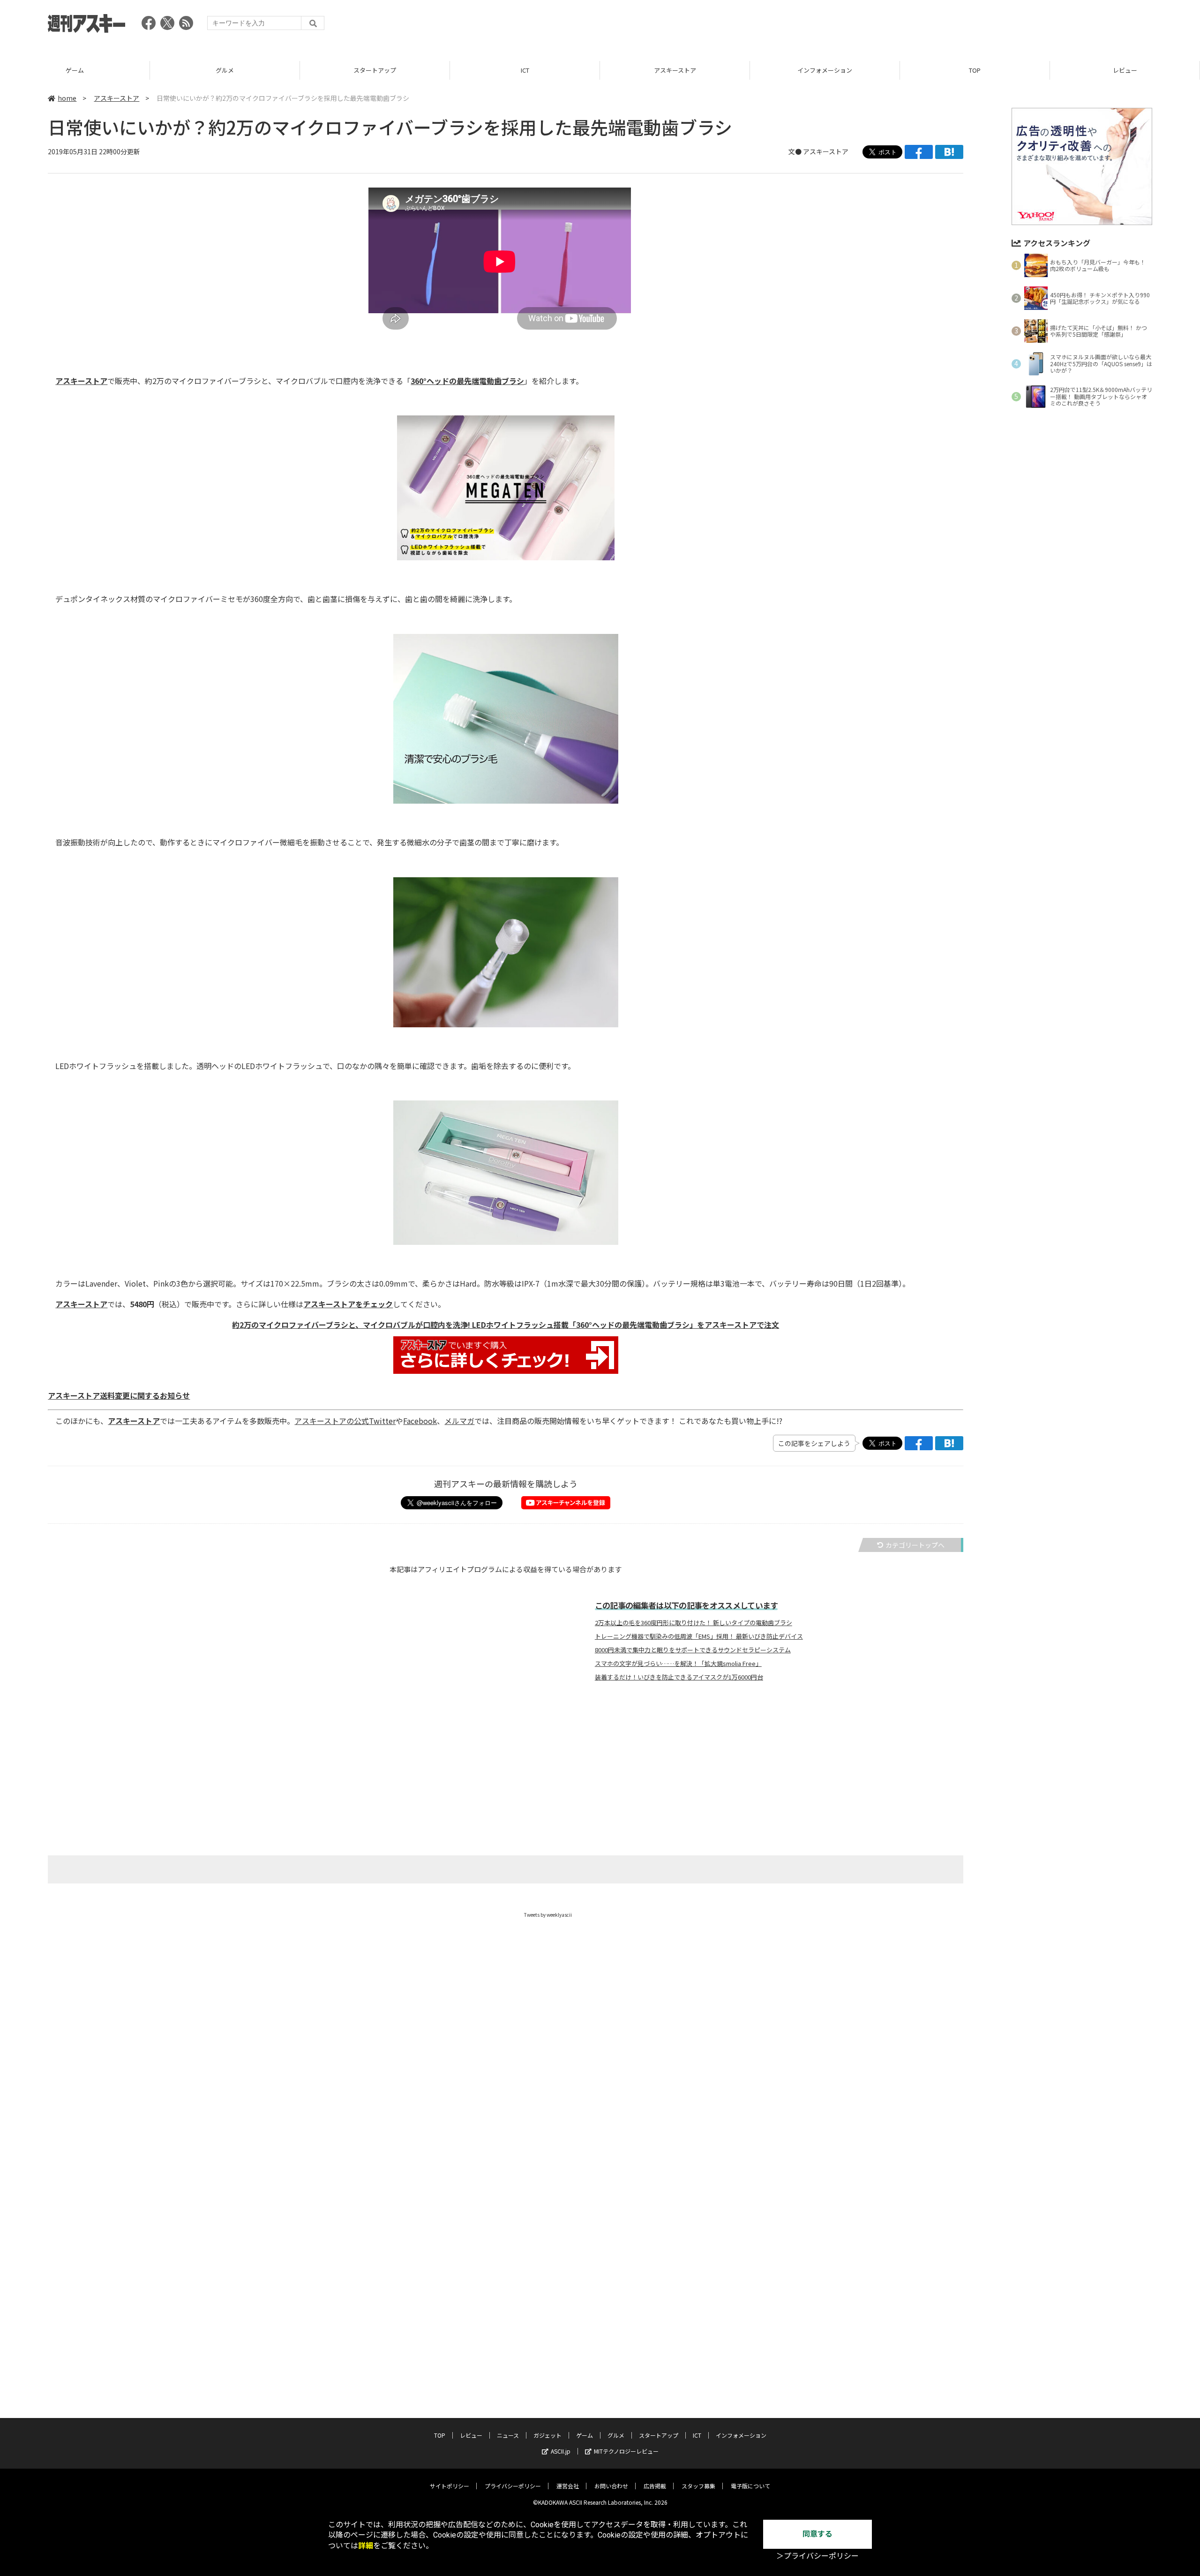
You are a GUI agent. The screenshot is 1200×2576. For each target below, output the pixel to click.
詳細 (366, 2546)
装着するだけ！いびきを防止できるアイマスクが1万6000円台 (679, 1677)
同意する (817, 2534)
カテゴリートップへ (915, 1545)
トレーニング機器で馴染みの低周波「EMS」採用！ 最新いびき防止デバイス (699, 1636)
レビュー (975, 70)
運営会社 (568, 2486)
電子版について (750, 2486)
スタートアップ (225, 70)
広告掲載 (655, 2486)
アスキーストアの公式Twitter (345, 1421)
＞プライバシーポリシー (817, 2556)
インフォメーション (675, 70)
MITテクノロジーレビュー (626, 2451)
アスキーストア (525, 70)
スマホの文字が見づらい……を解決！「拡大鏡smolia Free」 (678, 1664)
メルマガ (459, 1421)
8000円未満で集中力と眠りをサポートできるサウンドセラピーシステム (693, 1650)
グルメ (75, 70)
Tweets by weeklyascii (548, 1915)
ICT (375, 70)
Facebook (420, 1421)
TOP (825, 70)
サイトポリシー (450, 2486)
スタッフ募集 (698, 2486)
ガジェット (547, 2435)
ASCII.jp (561, 2451)
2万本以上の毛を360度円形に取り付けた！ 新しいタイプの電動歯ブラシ (694, 1623)
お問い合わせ (611, 2486)
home (67, 98)
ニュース (1125, 70)
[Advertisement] (982, 26)
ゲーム (585, 2435)
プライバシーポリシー (513, 2486)
